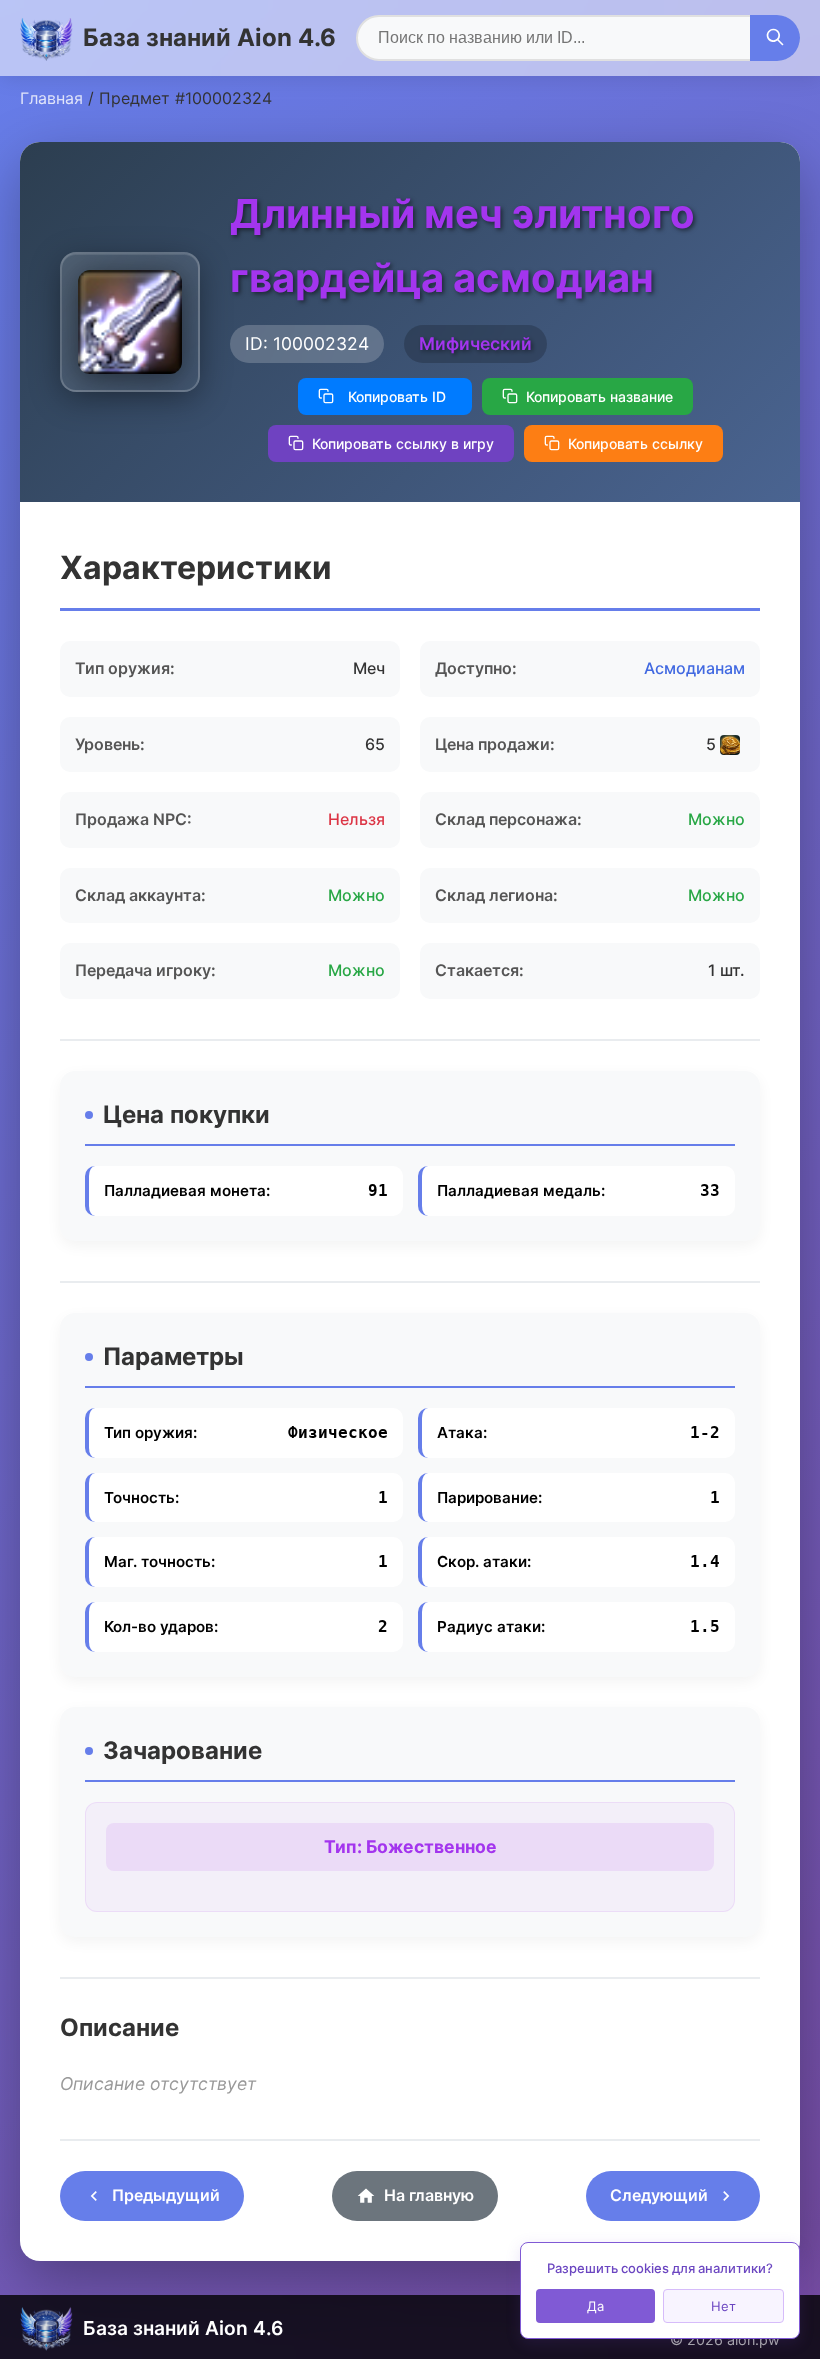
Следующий (659, 2195)
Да (595, 2306)
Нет (723, 2306)
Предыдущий (166, 2195)
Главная (51, 98)
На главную (429, 2195)
